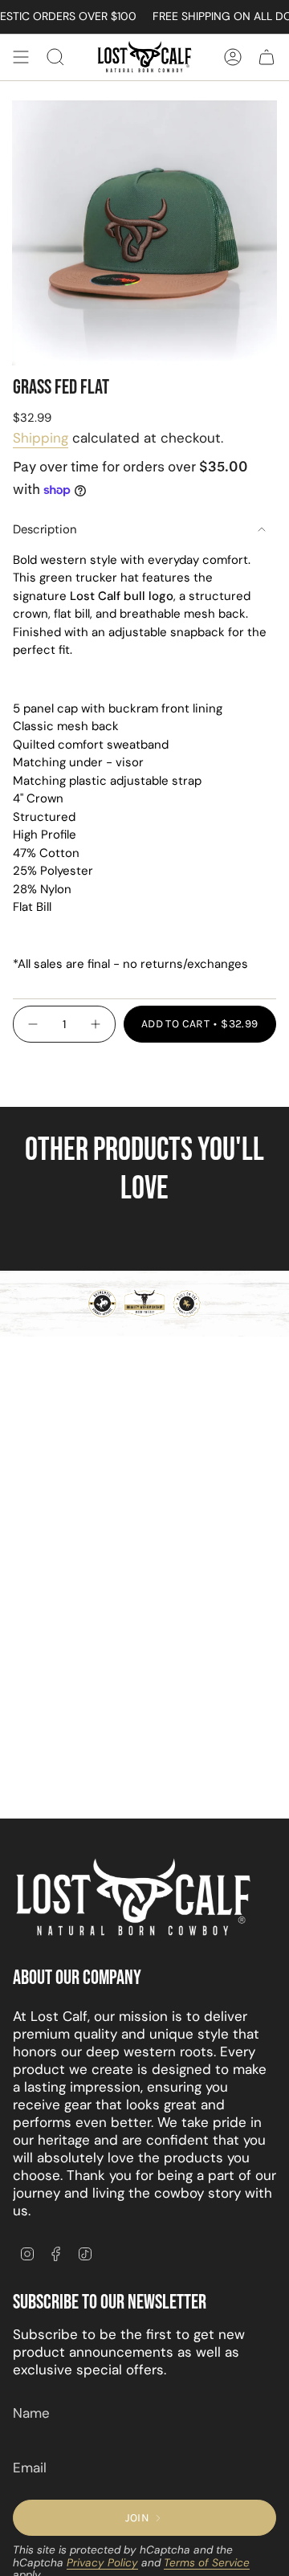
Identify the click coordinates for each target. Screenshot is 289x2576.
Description (45, 529)
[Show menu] (21, 57)
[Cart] (267, 57)
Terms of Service (207, 2563)
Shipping (41, 438)
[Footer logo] (133, 1898)
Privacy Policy (102, 2563)
